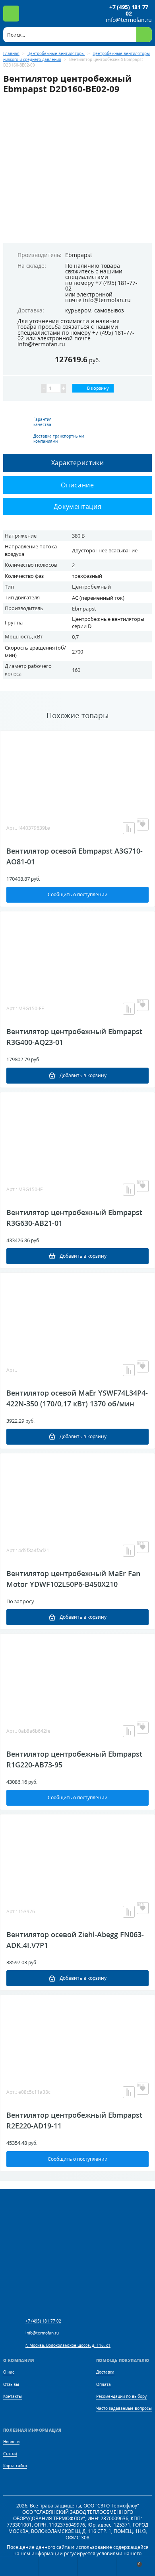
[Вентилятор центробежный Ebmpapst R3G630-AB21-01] (77, 1132)
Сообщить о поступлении (78, 894)
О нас (9, 2372)
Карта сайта (15, 2466)
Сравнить (129, 828)
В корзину (97, 388)
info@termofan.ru (129, 20)
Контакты (13, 2396)
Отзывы (11, 2385)
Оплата (104, 2385)
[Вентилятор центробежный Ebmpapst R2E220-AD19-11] (77, 2035)
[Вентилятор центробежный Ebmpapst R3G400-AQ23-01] (77, 951)
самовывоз (109, 310)
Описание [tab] (77, 485)
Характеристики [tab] (78, 463)
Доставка (105, 2372)
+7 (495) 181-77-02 (101, 286)
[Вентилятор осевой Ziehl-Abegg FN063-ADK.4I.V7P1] (77, 1854)
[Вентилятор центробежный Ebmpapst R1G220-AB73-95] (77, 1674)
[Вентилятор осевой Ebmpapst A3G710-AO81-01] (77, 771)
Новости (11, 2442)
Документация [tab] (78, 507)
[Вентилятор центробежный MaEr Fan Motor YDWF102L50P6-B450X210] (77, 1493)
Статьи (10, 2454)
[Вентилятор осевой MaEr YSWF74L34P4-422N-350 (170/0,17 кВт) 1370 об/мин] (77, 1313)
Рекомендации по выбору (121, 2396)
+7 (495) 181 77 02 (129, 10)
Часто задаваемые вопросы (124, 2408)
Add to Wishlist (143, 825)
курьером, (79, 310)
